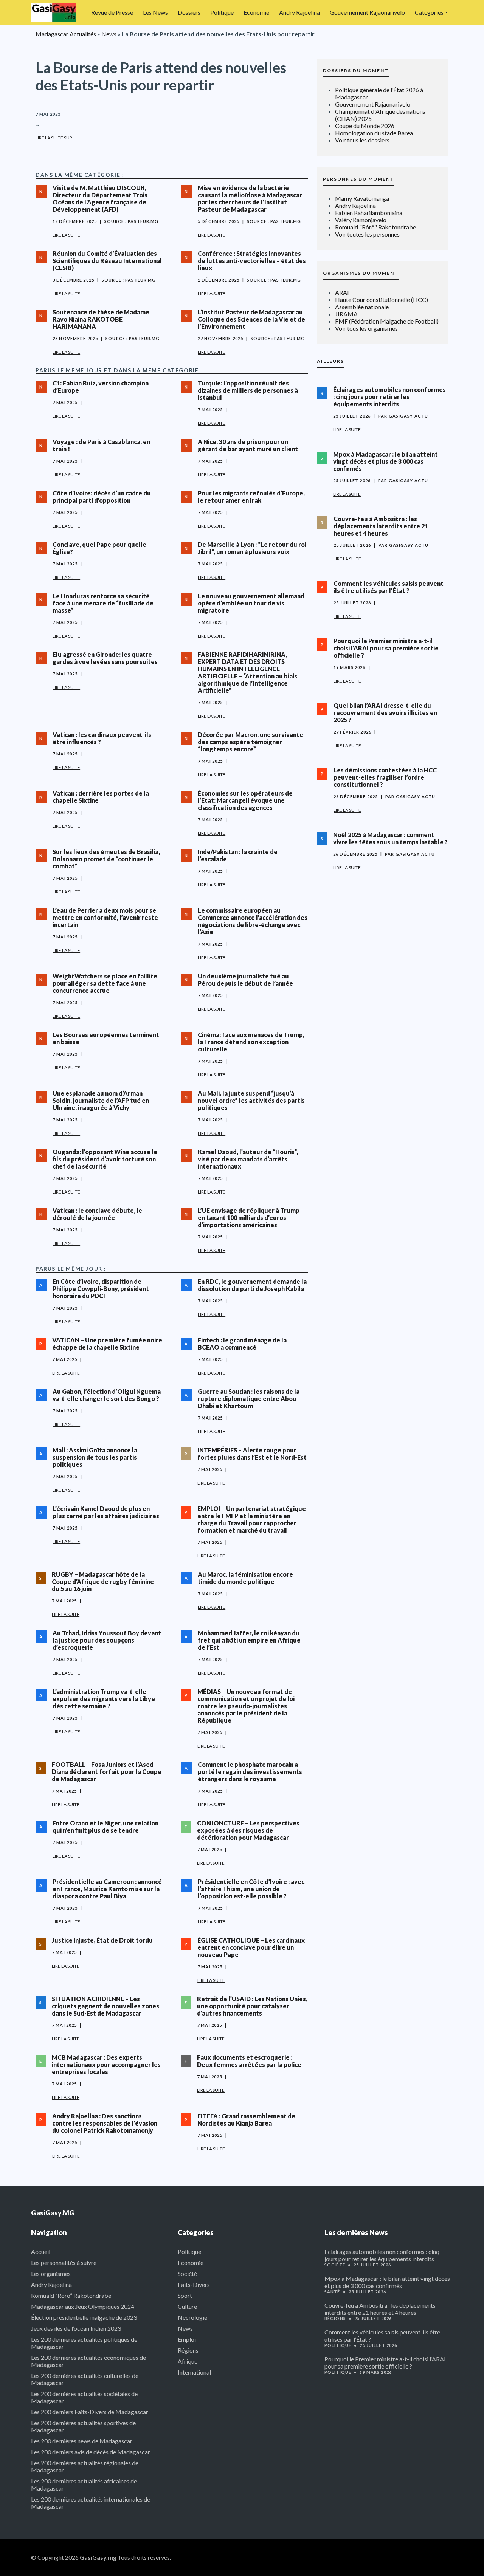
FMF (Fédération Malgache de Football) (387, 321)
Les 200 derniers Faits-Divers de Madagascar (90, 2412)
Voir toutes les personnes (367, 234)
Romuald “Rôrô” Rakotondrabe (71, 2295)
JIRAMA (346, 314)
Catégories (429, 12)
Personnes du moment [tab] (359, 179)
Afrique (188, 2361)
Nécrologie (192, 2317)
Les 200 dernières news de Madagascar (82, 2441)
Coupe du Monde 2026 (365, 126)
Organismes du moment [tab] (361, 273)
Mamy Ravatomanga (362, 198)
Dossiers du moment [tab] (356, 70)
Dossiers (189, 12)
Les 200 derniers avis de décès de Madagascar (91, 2452)
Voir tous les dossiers (362, 140)
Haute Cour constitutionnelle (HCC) (382, 300)
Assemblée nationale (362, 307)
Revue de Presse (112, 12)
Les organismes (51, 2273)
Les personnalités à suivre (64, 2263)
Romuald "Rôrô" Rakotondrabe (375, 227)
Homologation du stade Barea (374, 133)
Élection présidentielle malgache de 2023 (84, 2317)
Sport (185, 2295)
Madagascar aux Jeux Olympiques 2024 (83, 2306)
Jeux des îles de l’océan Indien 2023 (76, 2328)
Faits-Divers (194, 2284)
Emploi (187, 2339)
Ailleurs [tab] (330, 361)
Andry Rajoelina (299, 12)
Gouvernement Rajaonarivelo (367, 12)
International (194, 2372)
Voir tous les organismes (366, 328)
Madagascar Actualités (66, 34)
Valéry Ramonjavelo (361, 220)
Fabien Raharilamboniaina (369, 213)
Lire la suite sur (54, 138)
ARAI (342, 292)
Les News (155, 12)
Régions (188, 2350)
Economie (256, 12)
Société (187, 2273)
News (109, 34)
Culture (187, 2306)
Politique (222, 12)
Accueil (41, 2252)
